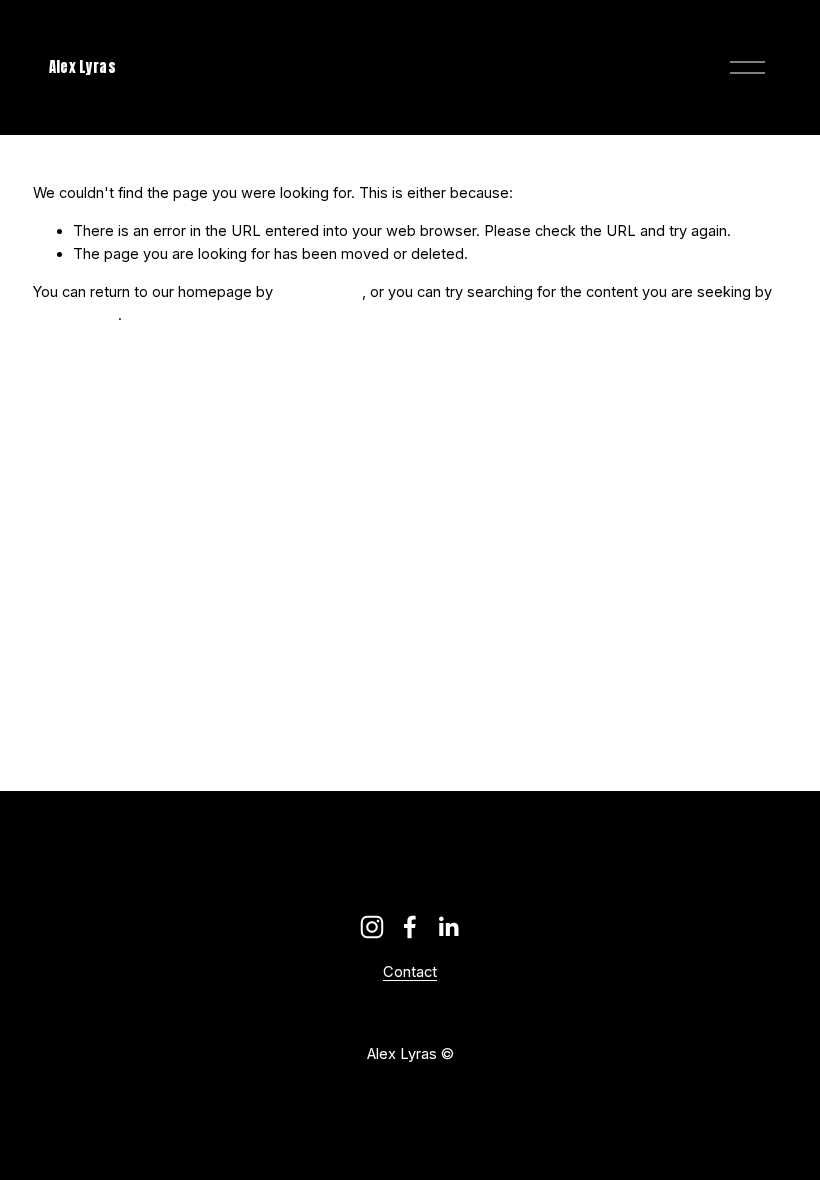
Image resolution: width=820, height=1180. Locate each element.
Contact (410, 972)
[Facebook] (410, 927)
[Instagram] (372, 927)
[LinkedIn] (448, 927)
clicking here (319, 292)
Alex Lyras (82, 67)
